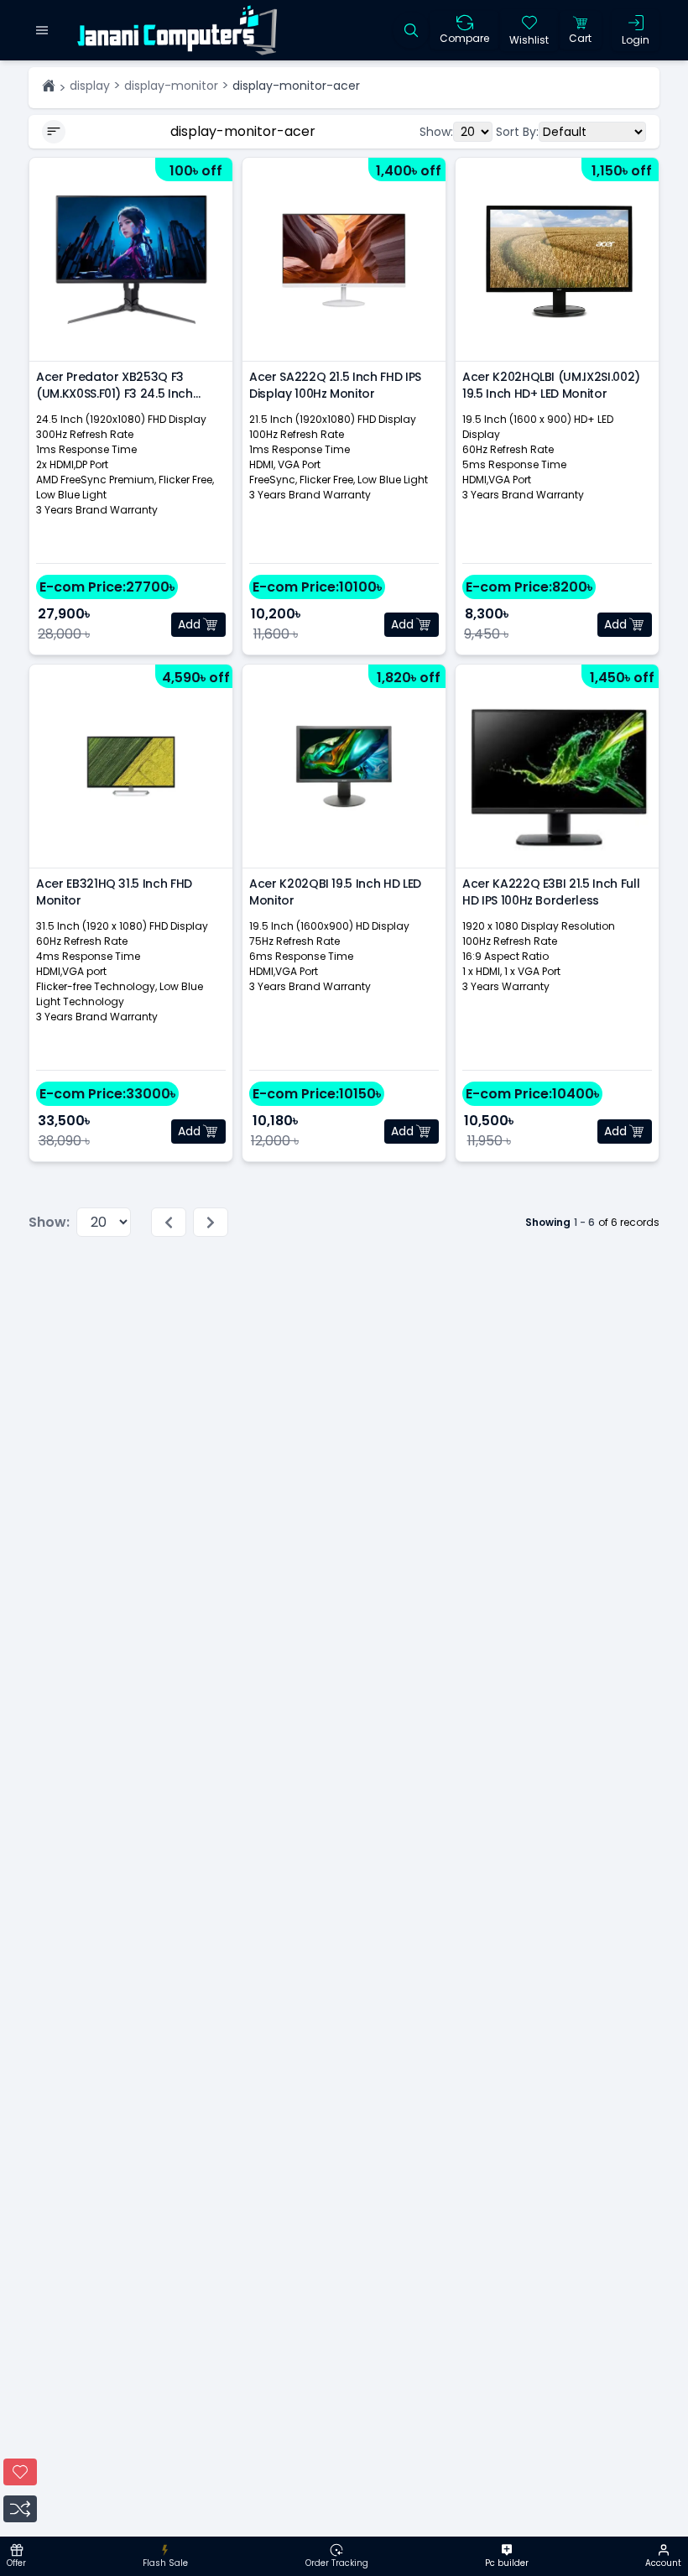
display (90, 86)
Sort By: (517, 132)
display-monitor (171, 86)
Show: (436, 132)
